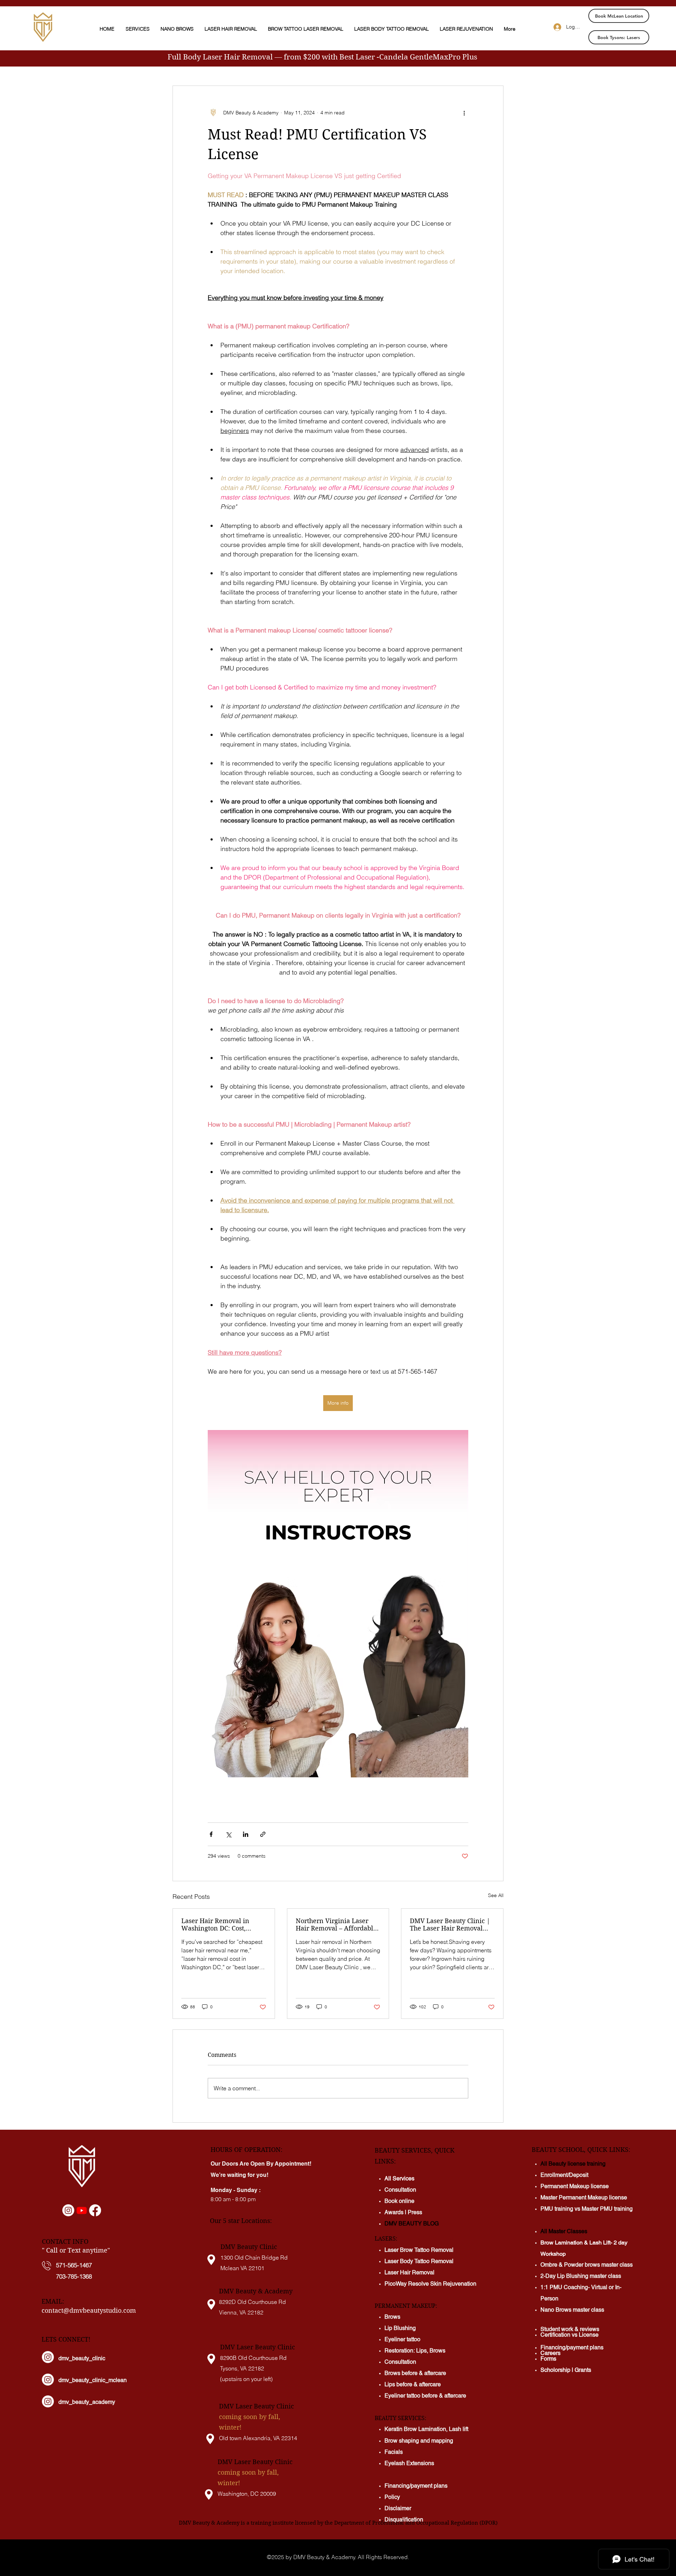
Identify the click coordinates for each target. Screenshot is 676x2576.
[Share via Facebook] (211, 1834)
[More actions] (464, 113)
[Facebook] (95, 2210)
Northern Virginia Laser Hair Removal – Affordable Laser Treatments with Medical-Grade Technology (336, 1925)
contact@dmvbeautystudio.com (89, 2310)
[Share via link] (263, 1834)
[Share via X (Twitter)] (228, 1834)
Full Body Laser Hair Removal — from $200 (245, 57)
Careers (550, 2354)
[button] (138, 29)
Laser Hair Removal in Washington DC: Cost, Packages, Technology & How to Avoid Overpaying (220, 1925)
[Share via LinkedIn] (246, 1834)
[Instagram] (68, 2210)
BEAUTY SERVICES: (400, 2418)
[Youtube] (82, 2210)
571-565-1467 (74, 2265)
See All (496, 1895)
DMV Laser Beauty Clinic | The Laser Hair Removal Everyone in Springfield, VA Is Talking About (452, 1925)
